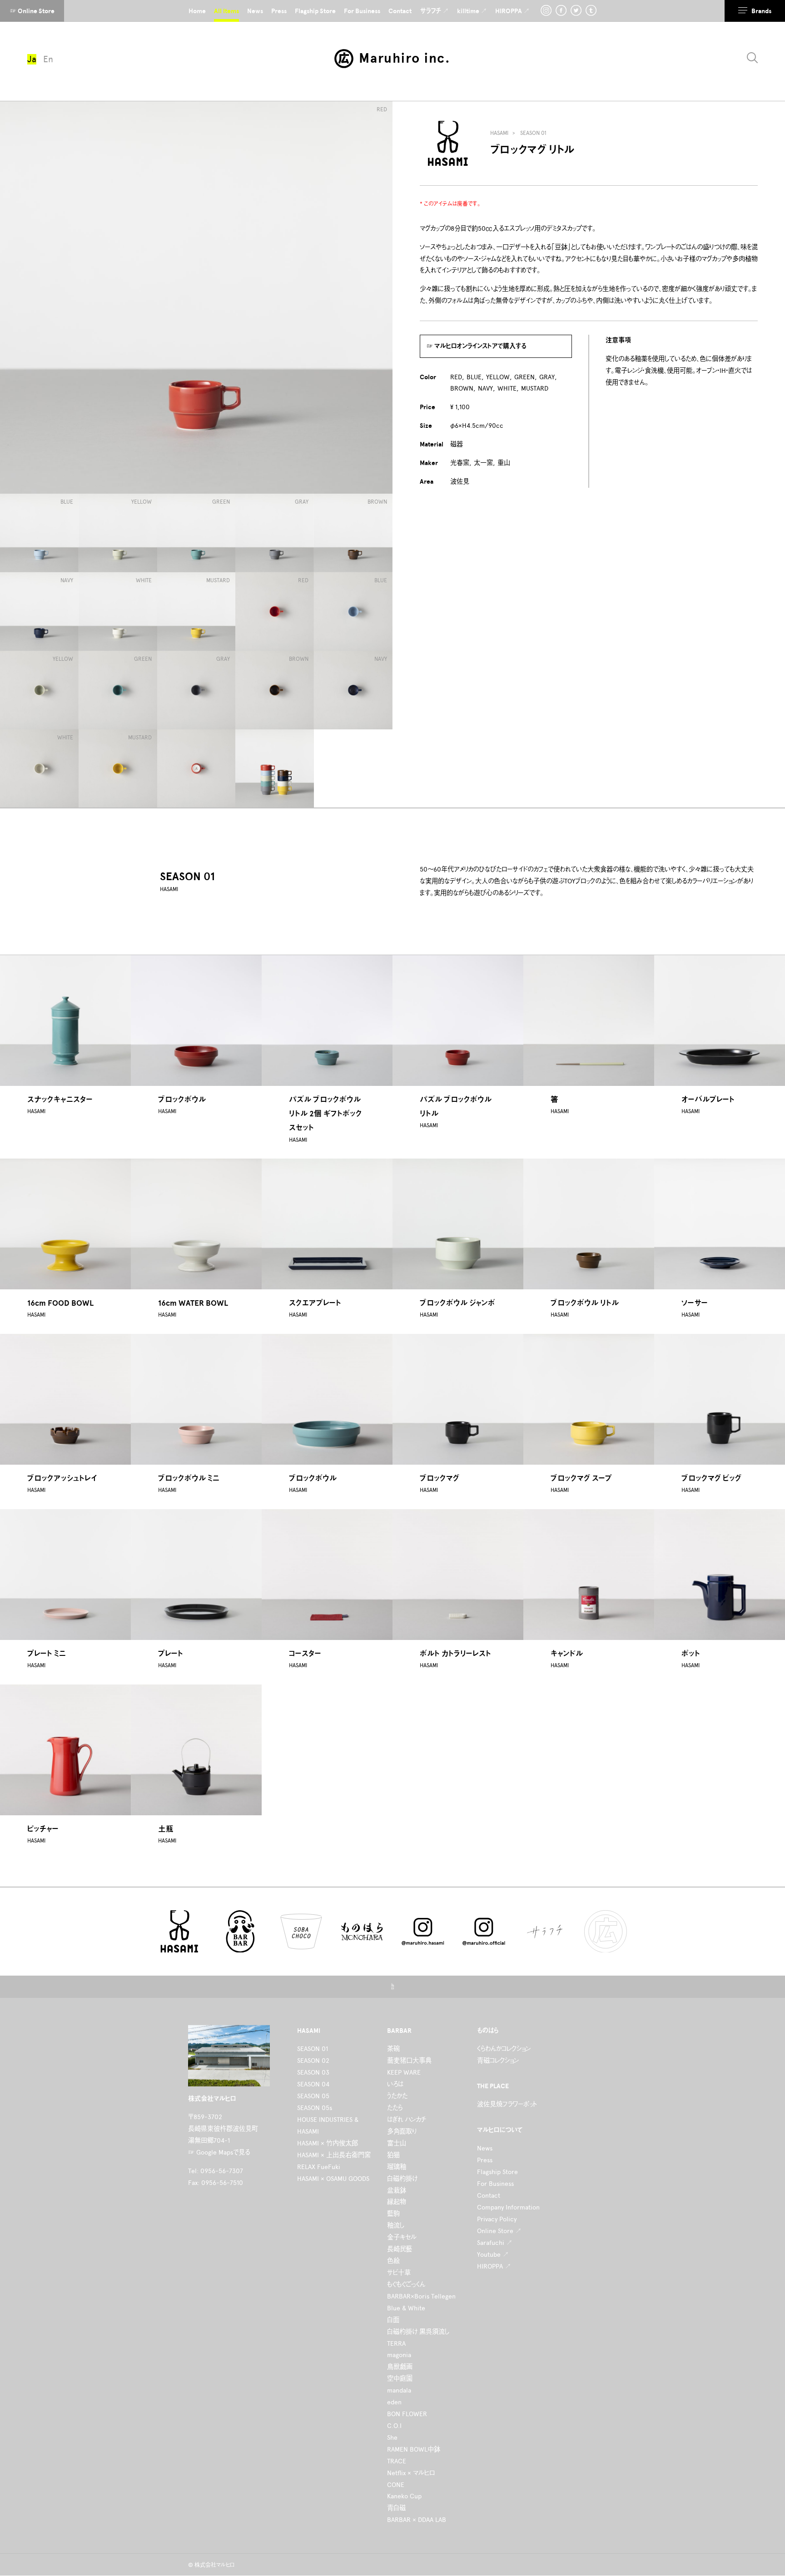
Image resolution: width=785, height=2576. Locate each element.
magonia (399, 2355)
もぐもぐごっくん (406, 2284)
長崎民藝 (400, 2249)
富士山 (397, 2143)
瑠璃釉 (397, 2167)
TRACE (397, 2461)
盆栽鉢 (397, 2190)
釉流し (396, 2225)
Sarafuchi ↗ (495, 2243)
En (48, 59)
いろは (395, 2084)
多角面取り (402, 2131)
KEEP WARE (404, 2072)
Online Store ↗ (499, 2231)
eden (394, 2402)
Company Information (508, 2207)
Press (485, 2160)
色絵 (393, 2261)
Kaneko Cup (404, 2496)
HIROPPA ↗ (494, 2266)
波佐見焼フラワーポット (507, 2104)
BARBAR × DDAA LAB (417, 2520)
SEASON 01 (533, 133)
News (485, 2148)
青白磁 (396, 2508)
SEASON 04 (313, 2084)
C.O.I (394, 2426)
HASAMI (499, 133)
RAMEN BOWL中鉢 (414, 2449)
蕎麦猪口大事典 (409, 2061)
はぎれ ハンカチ (407, 2120)
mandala (399, 2390)
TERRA (396, 2343)
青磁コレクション (498, 2061)
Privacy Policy (497, 2219)
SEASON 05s (315, 2108)
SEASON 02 (313, 2061)
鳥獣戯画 (400, 2367)
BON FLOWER (407, 2414)
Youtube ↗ (493, 2254)
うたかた (397, 2096)
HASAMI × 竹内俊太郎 (328, 2143)
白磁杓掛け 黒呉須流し (418, 2332)
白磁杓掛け (402, 2179)
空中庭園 (400, 2378)
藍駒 (393, 2214)
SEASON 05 (313, 2096)
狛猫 (393, 2155)
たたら (395, 2108)
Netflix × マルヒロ (411, 2473)
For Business (495, 2184)
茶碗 (393, 2049)
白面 (393, 2320)
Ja (32, 59)
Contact (489, 2195)
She (392, 2437)
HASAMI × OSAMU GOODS (333, 2179)
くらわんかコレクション (504, 2049)
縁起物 (397, 2202)
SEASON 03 (313, 2072)
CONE (396, 2485)
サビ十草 (399, 2273)
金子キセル (402, 2237)
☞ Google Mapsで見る (219, 2152)
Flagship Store (497, 2172)
